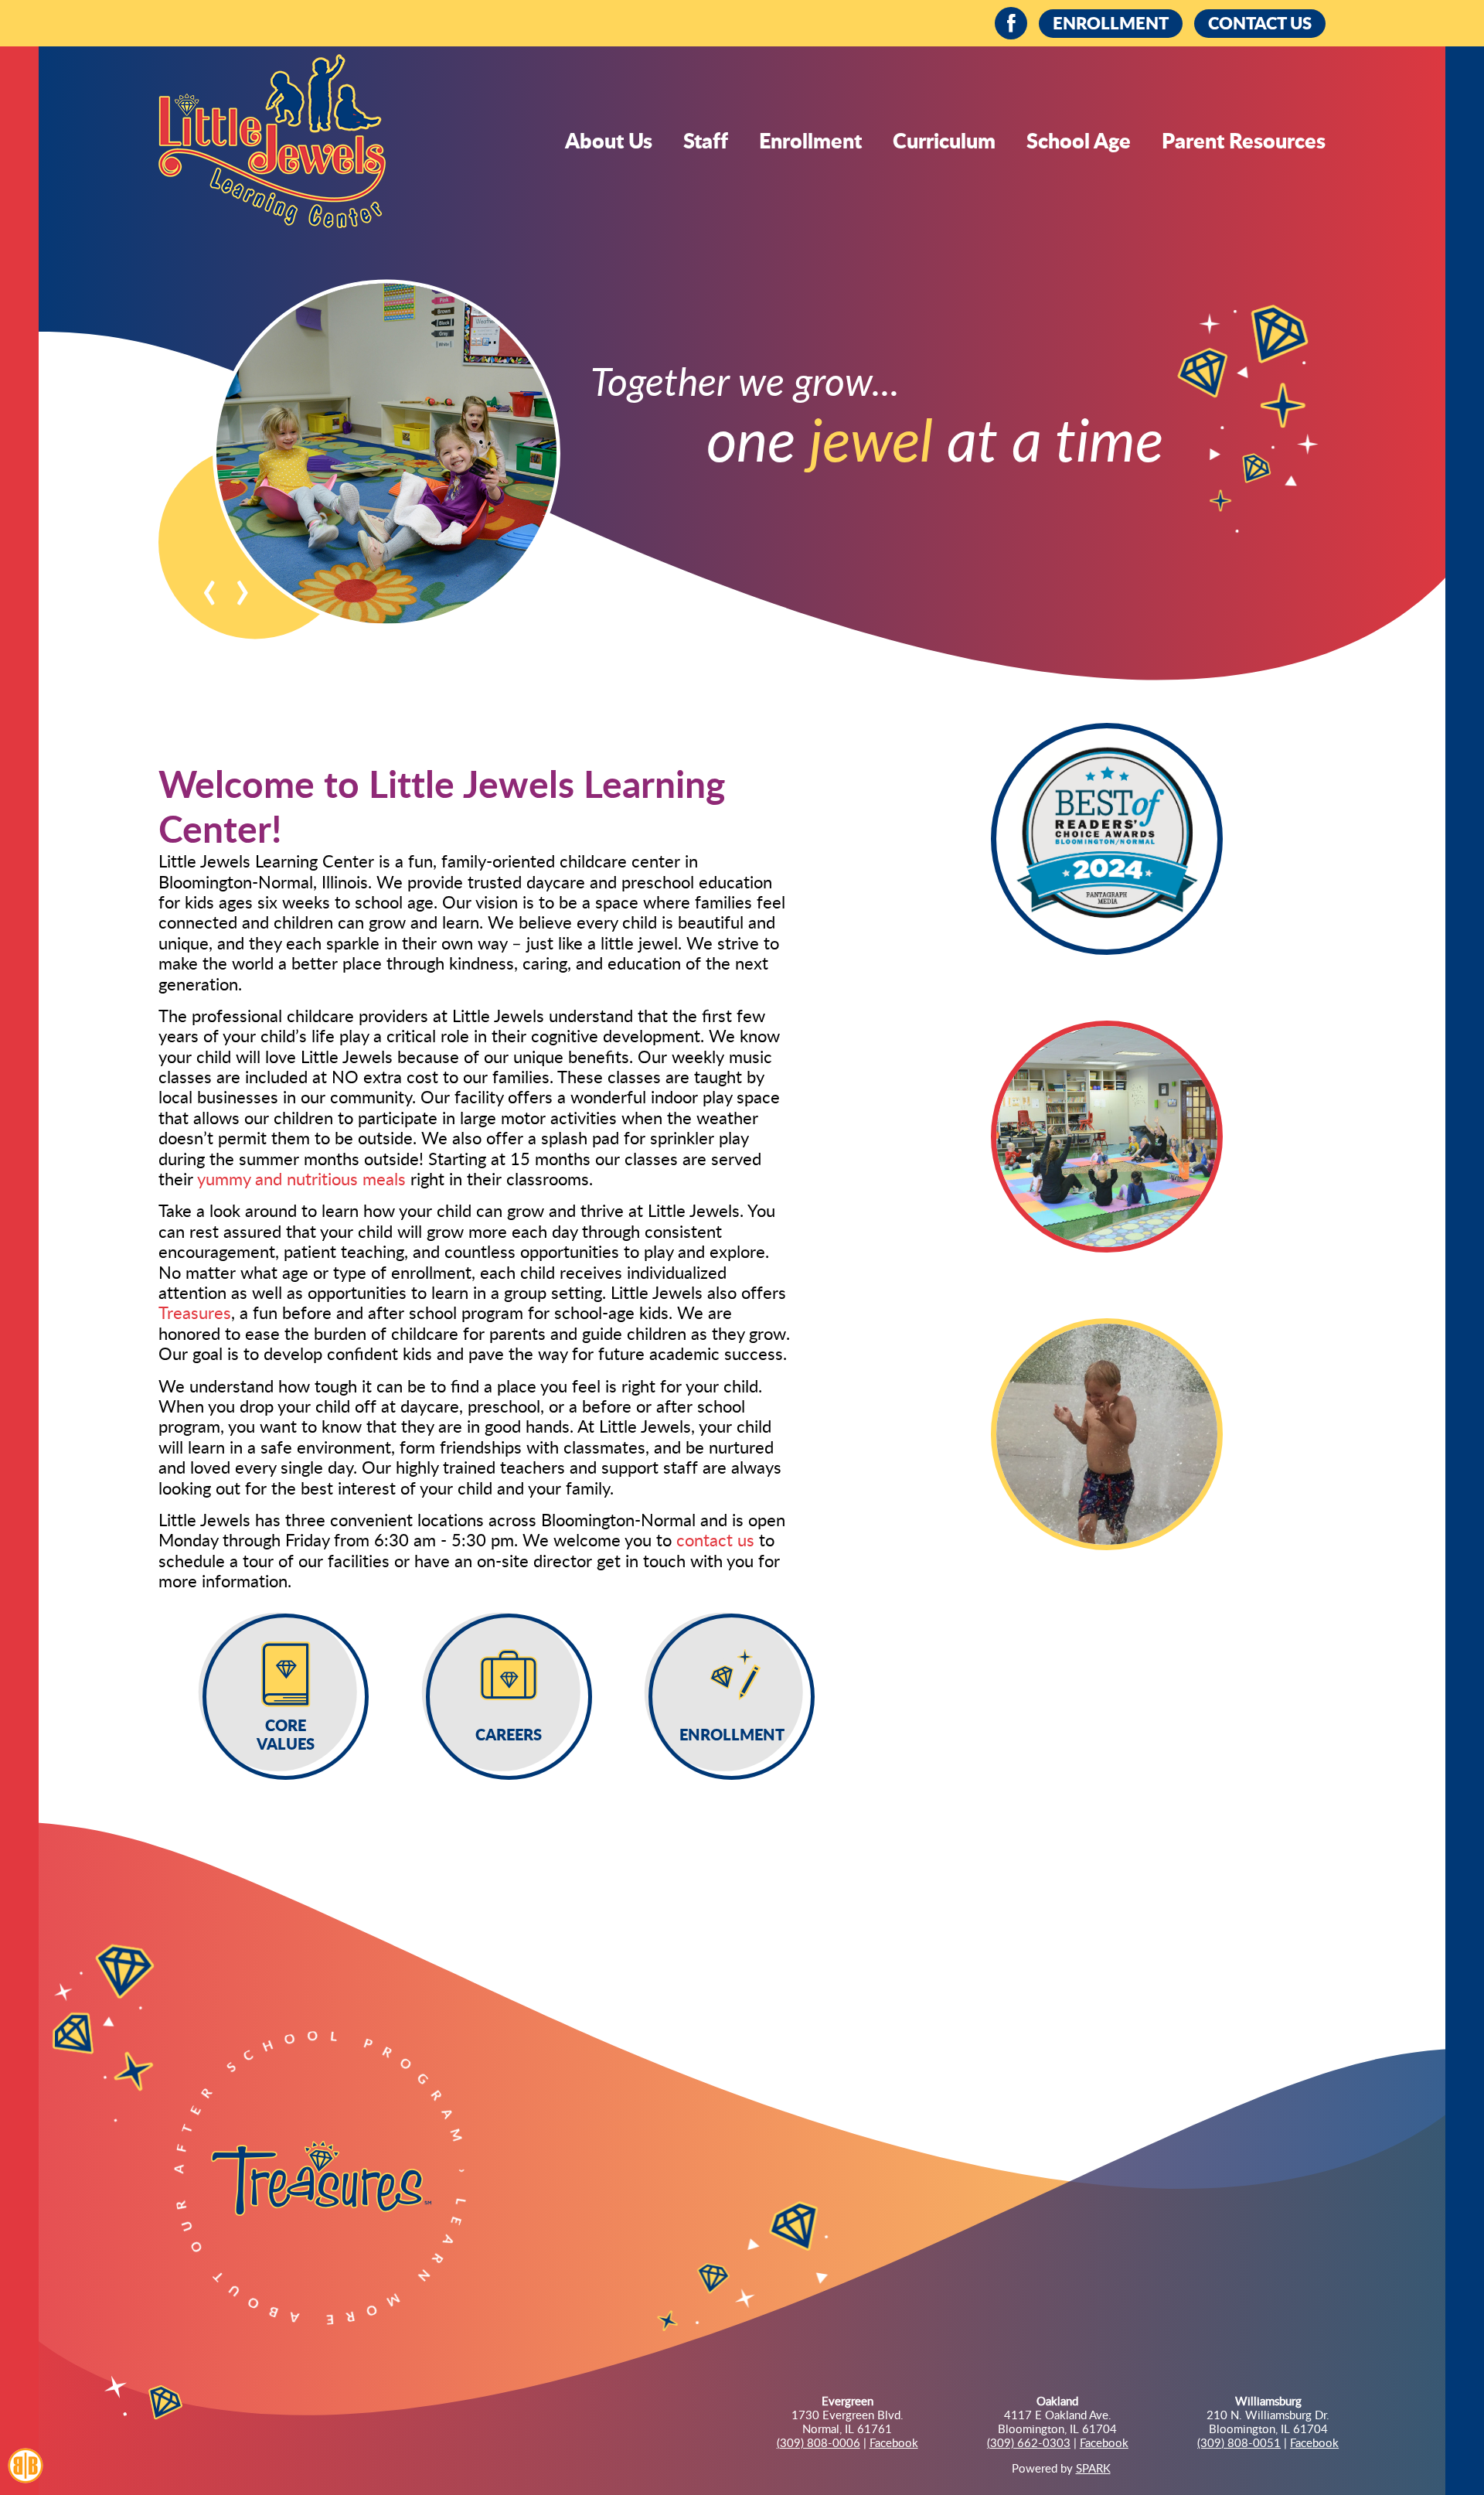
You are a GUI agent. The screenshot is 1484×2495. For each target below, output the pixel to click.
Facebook (894, 2442)
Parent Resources (1244, 140)
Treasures (195, 1312)
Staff (706, 140)
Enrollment (810, 140)
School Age (1079, 140)
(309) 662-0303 (1029, 2442)
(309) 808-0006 (819, 2442)
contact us (715, 1539)
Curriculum (944, 140)
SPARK (1093, 2468)
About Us (609, 140)
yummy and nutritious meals (301, 1178)
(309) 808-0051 (1239, 2442)
